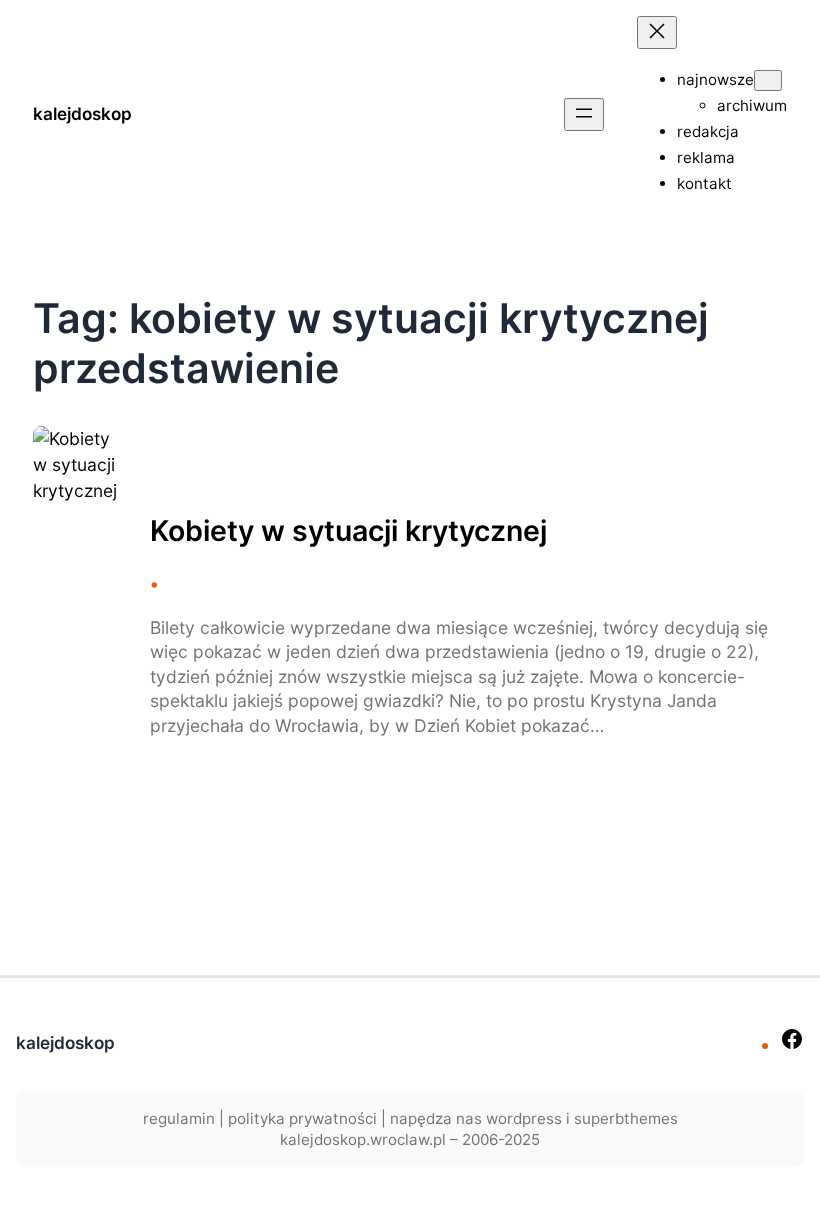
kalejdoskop (82, 113)
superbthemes (626, 1118)
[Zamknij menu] (657, 32)
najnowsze (715, 79)
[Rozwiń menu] (584, 114)
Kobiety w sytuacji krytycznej (348, 531)
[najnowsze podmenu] (768, 80)
